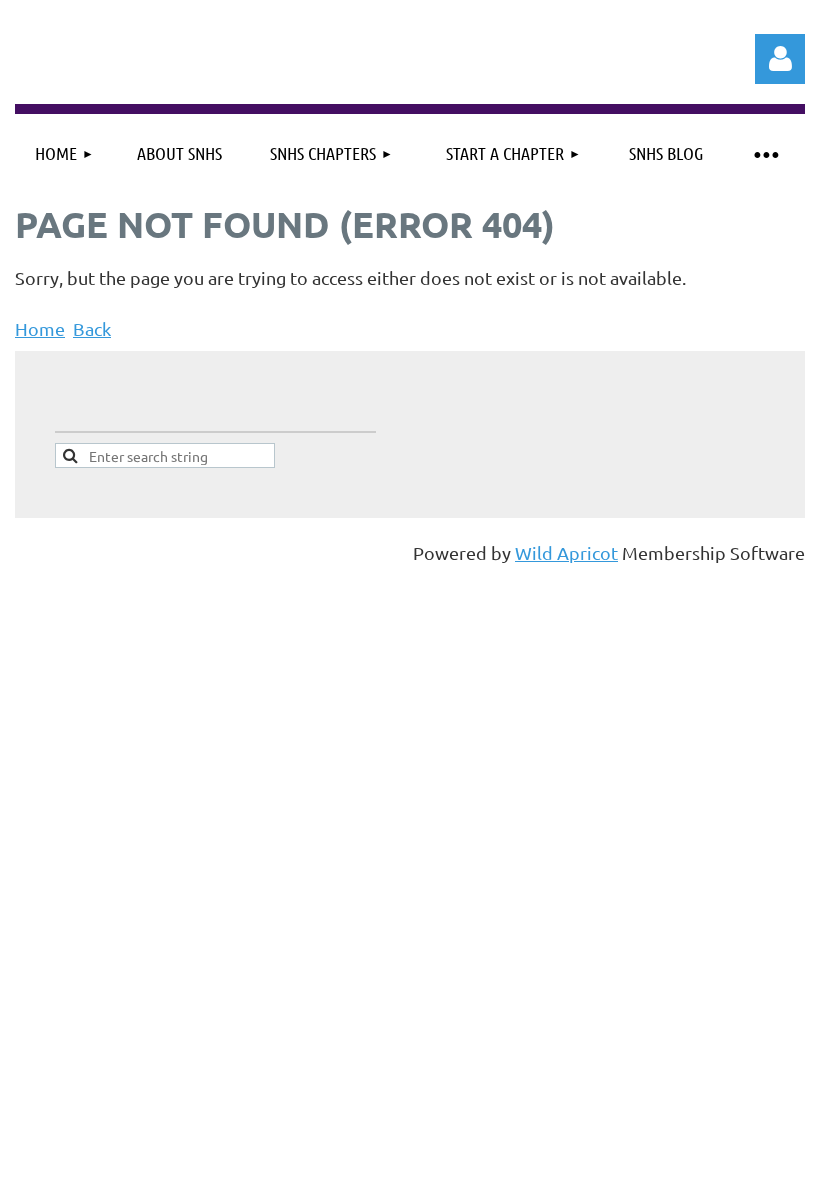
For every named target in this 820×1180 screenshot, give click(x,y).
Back (92, 328)
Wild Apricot (566, 552)
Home (40, 328)
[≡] (765, 153)
